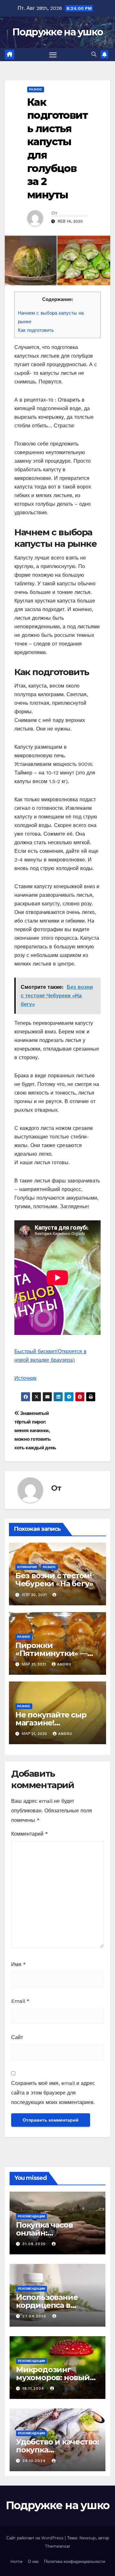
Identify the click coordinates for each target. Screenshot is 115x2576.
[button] (94, 54)
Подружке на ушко (58, 32)
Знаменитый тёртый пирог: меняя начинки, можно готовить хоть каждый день (35, 1431)
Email (20, 2001)
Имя (19, 1964)
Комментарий (30, 1834)
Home (16, 2562)
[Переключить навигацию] (53, 55)
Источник (25, 1378)
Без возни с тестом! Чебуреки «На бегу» (54, 1580)
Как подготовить (36, 330)
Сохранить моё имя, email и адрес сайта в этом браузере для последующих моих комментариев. (53, 2093)
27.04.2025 (35, 2316)
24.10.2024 (35, 2461)
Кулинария (27, 1567)
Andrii (64, 1664)
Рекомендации (31, 2216)
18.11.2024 (34, 2388)
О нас (33, 2562)
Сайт (17, 2037)
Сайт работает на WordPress (36, 2538)
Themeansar (57, 2546)
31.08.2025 (35, 2244)
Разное (36, 89)
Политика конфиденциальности (75, 2562)
